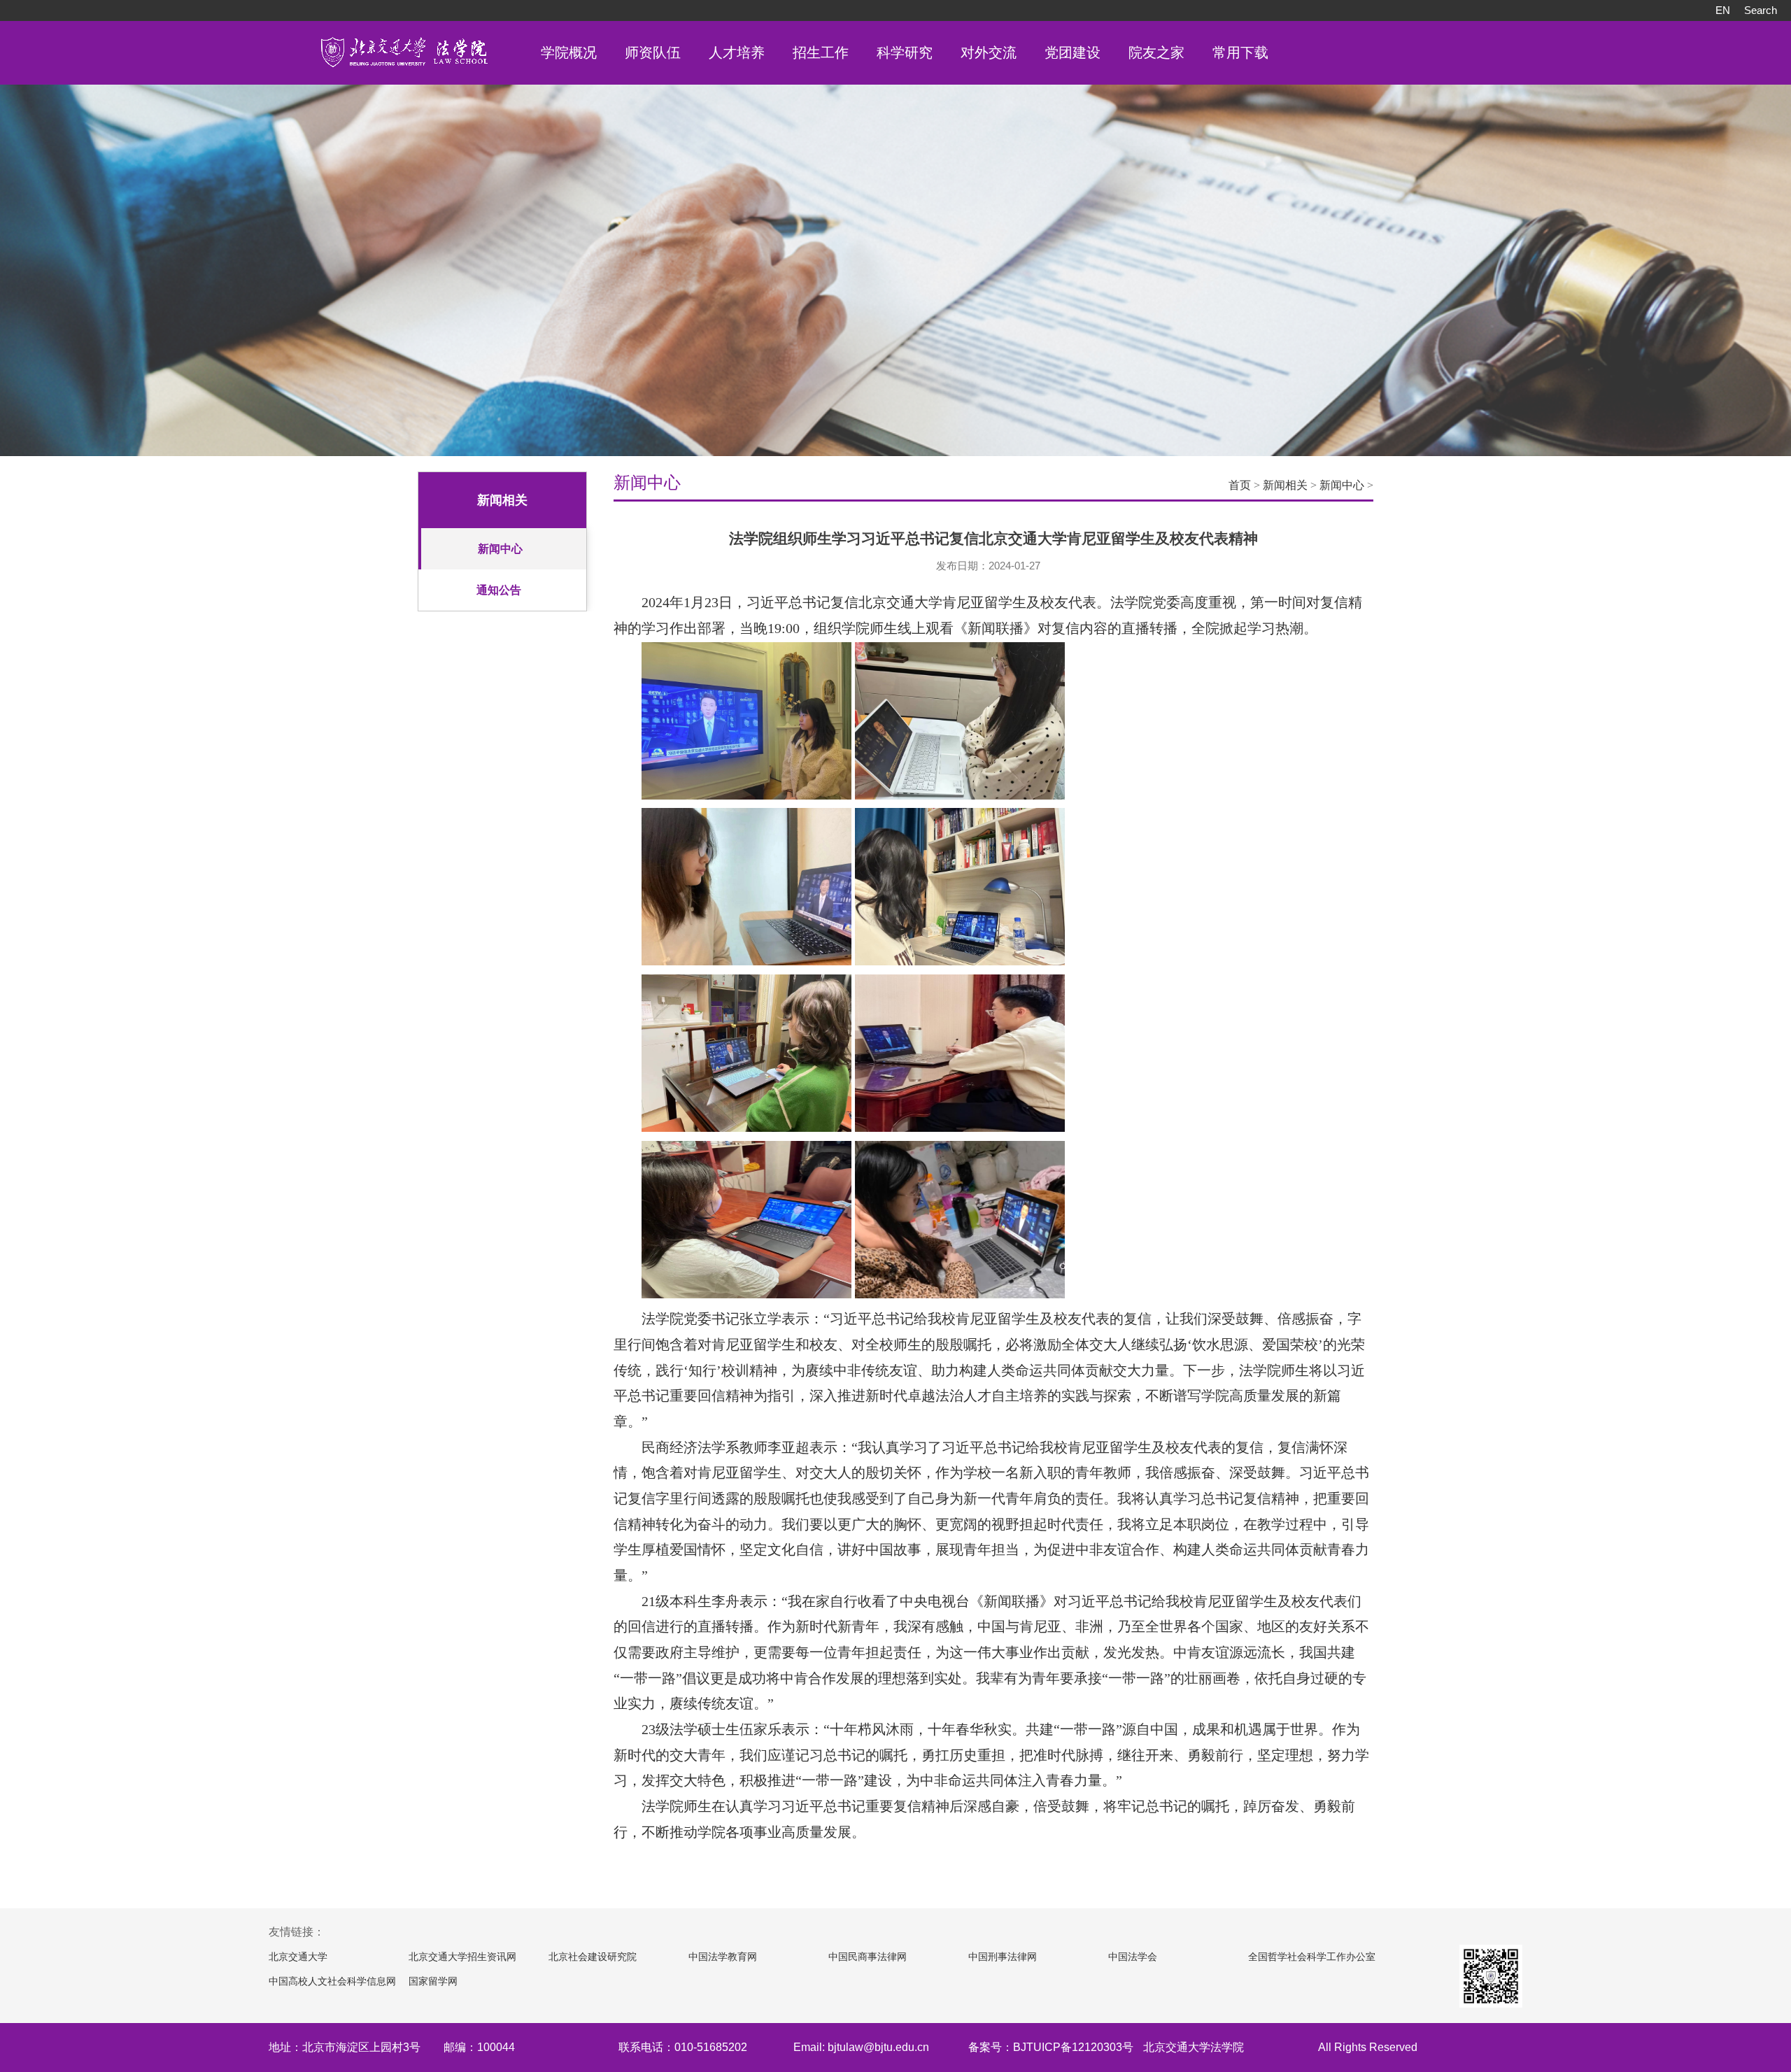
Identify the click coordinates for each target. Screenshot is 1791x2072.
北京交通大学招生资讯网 (462, 1957)
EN (1723, 10)
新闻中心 (500, 549)
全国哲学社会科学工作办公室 (1312, 1957)
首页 (1240, 485)
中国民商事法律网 (868, 1957)
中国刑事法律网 (1003, 1957)
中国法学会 (1133, 1957)
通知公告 (499, 590)
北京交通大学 (298, 1957)
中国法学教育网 (723, 1957)
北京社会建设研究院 (593, 1957)
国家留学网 (433, 1981)
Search (1761, 10)
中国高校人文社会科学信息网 (332, 1981)
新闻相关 (1285, 485)
